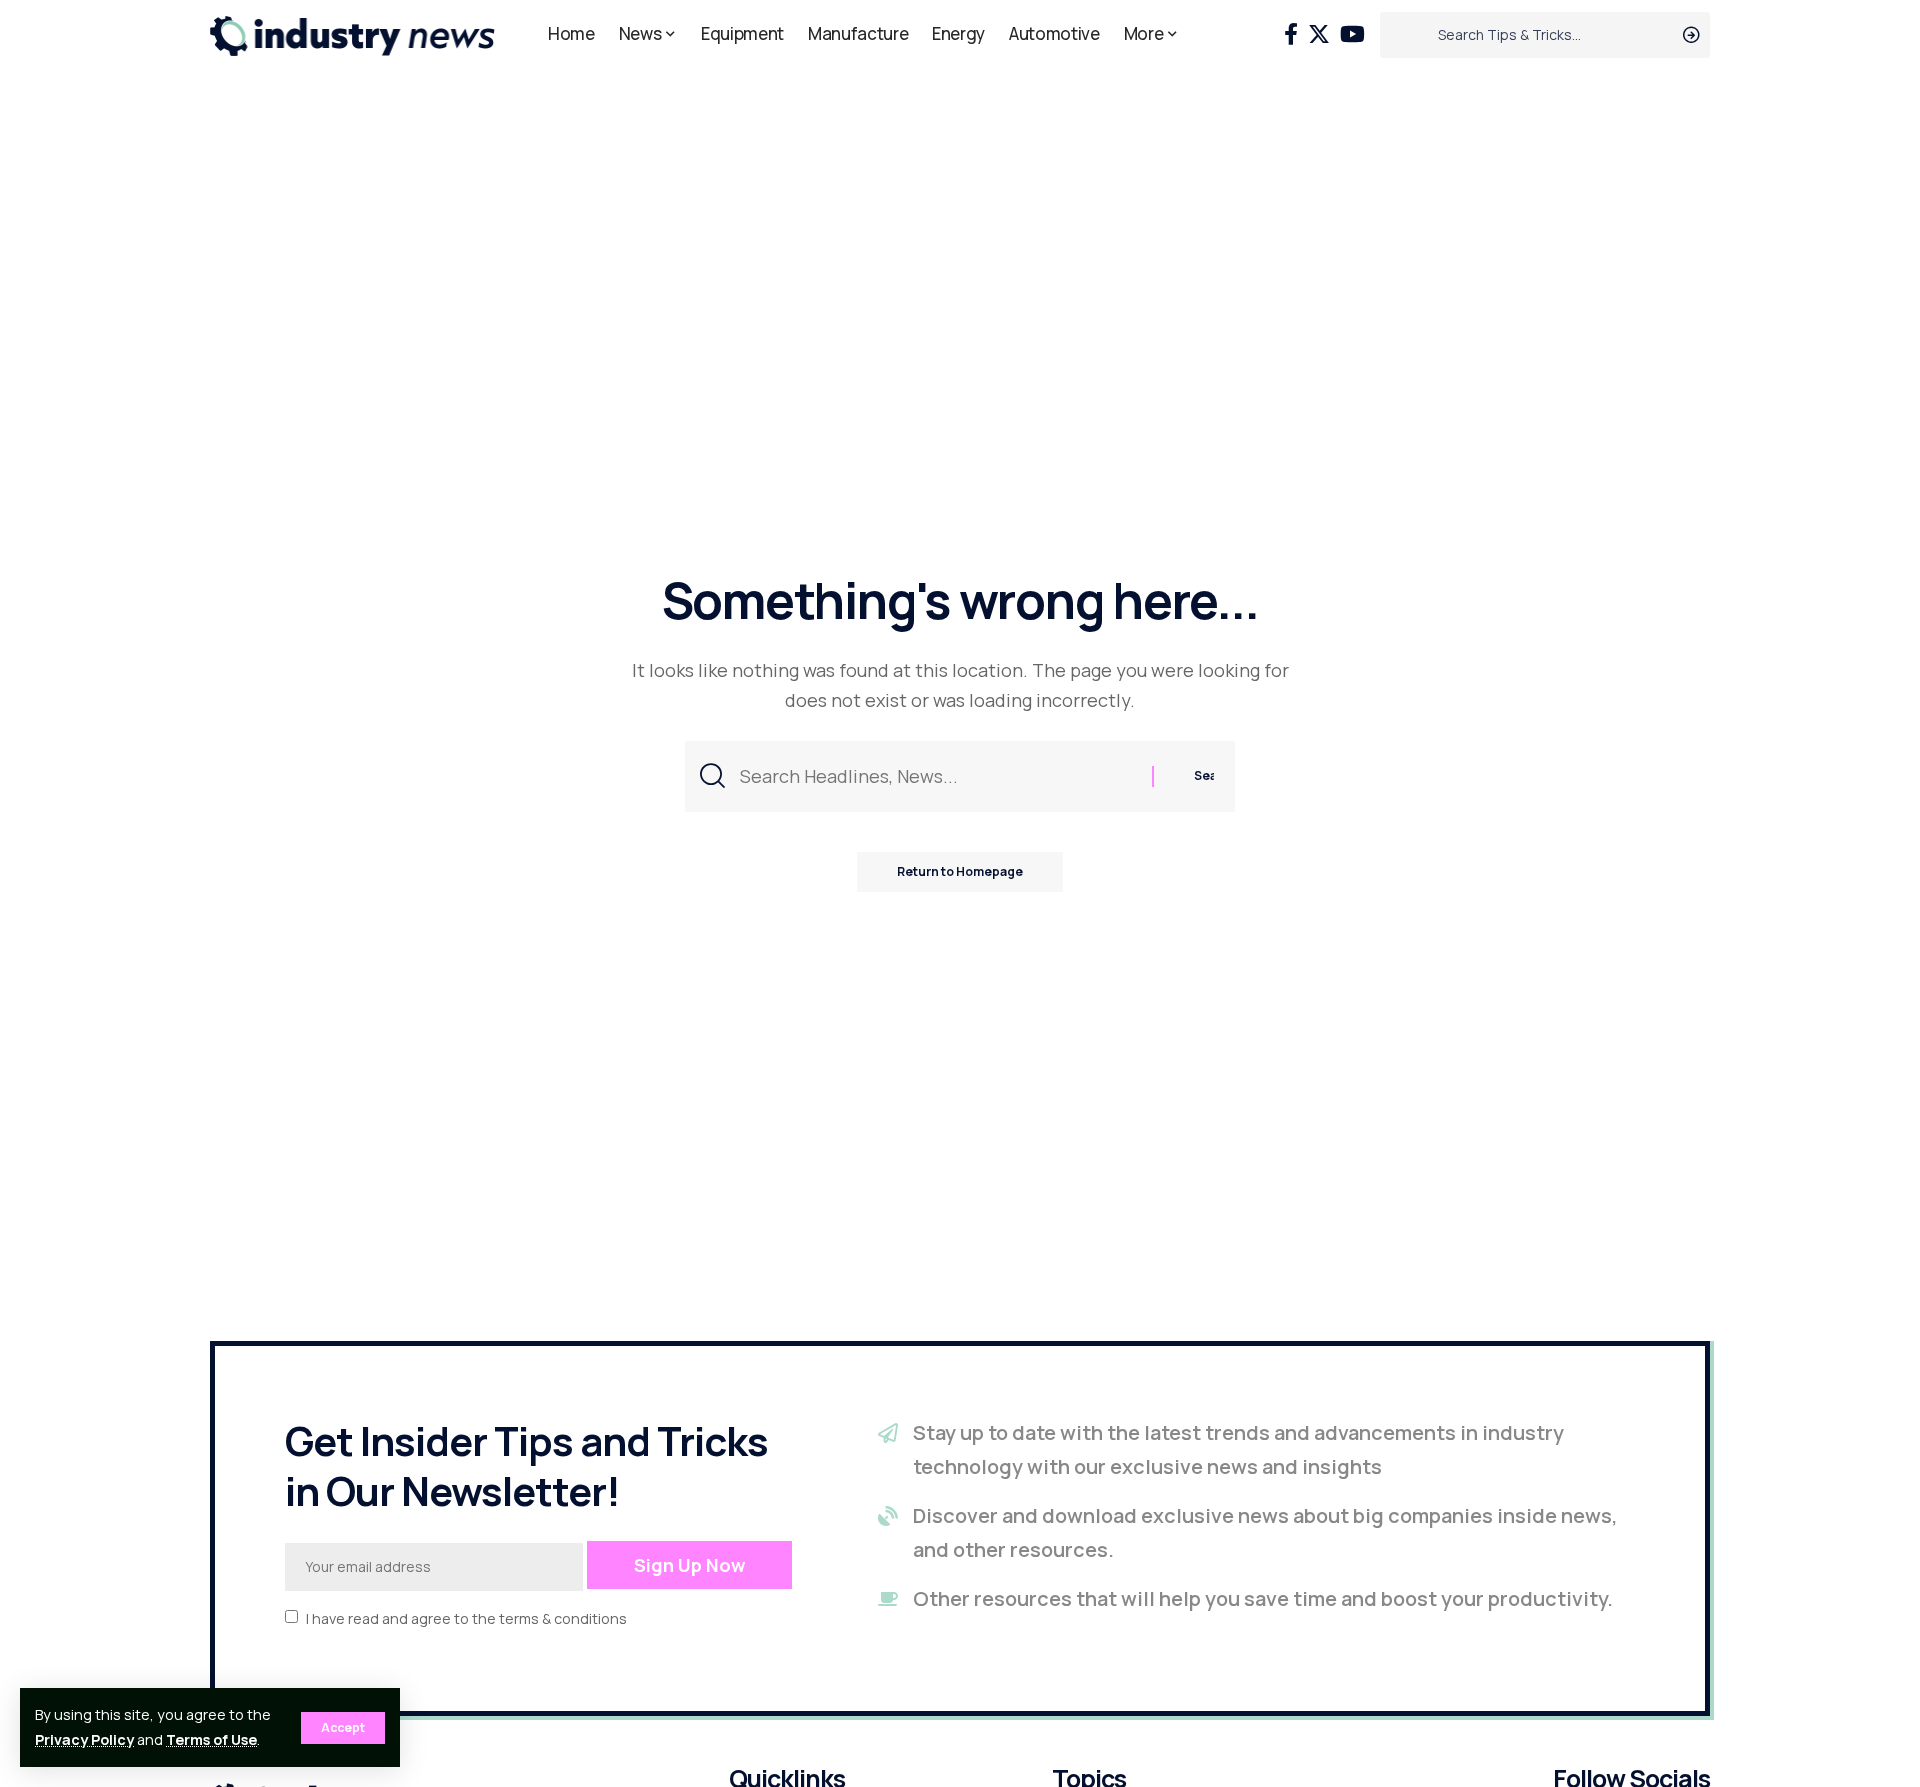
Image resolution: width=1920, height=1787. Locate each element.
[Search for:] (938, 776)
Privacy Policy (84, 1739)
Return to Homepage (960, 871)
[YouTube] (1352, 34)
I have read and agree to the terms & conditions (466, 1617)
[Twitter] (1319, 34)
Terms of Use (211, 1739)
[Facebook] (1291, 34)
